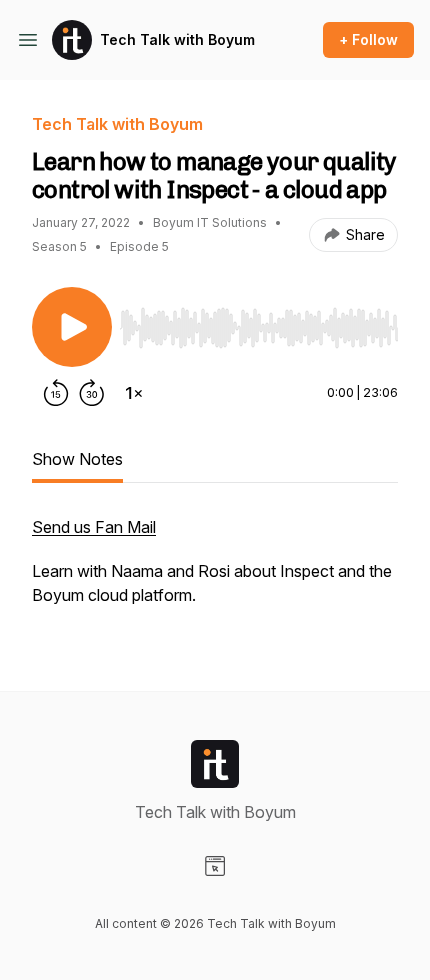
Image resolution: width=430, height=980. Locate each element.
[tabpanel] (215, 571)
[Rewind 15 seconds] (56, 393)
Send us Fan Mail (94, 527)
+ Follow (368, 39)
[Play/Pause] (72, 327)
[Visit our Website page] (215, 866)
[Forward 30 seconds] (92, 393)
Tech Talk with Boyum (177, 39)
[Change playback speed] (134, 393)
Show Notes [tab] (77, 459)
